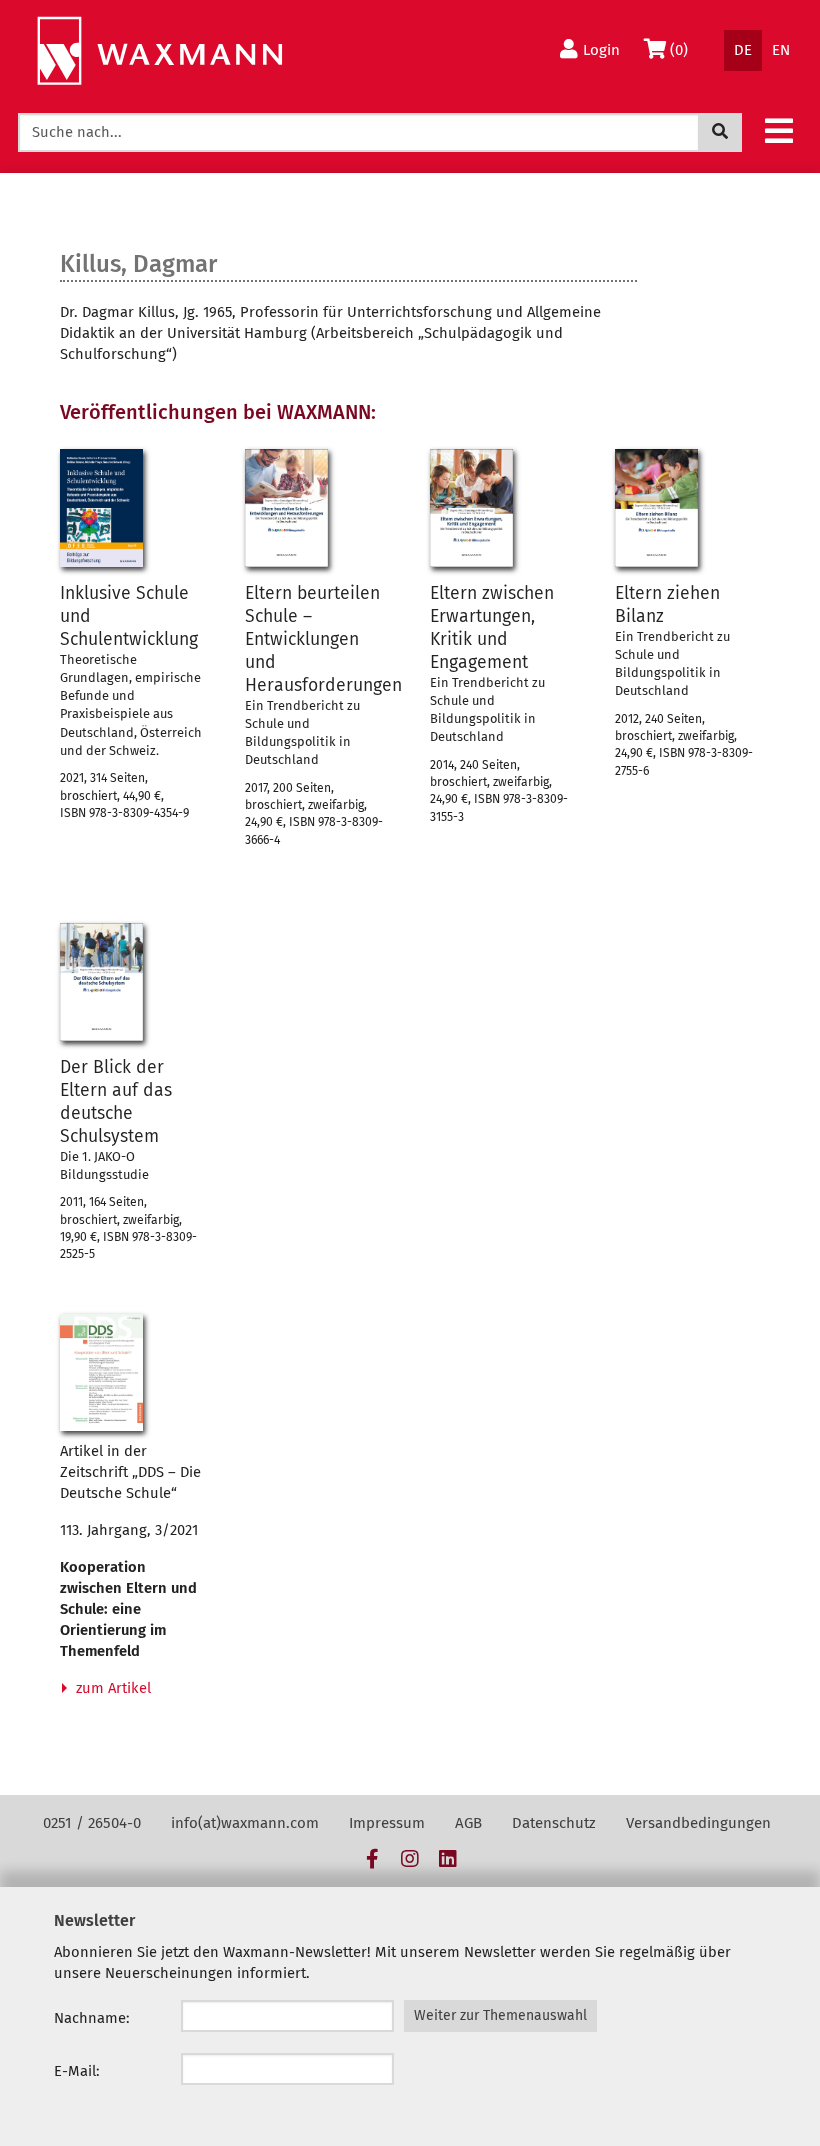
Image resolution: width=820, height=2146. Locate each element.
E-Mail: (77, 2071)
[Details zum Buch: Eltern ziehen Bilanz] (656, 508)
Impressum (387, 1823)
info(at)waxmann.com (245, 1823)
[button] (779, 130)
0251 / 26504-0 (92, 1823)
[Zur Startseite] (159, 51)
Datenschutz (554, 1823)
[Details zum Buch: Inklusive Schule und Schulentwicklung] (101, 508)
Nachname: (92, 2018)
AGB (468, 1823)
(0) (683, 49)
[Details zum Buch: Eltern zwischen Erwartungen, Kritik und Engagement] (471, 508)
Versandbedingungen (698, 1823)
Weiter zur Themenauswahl (500, 2015)
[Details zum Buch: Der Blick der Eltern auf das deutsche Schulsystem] (101, 982)
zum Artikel (111, 1688)
